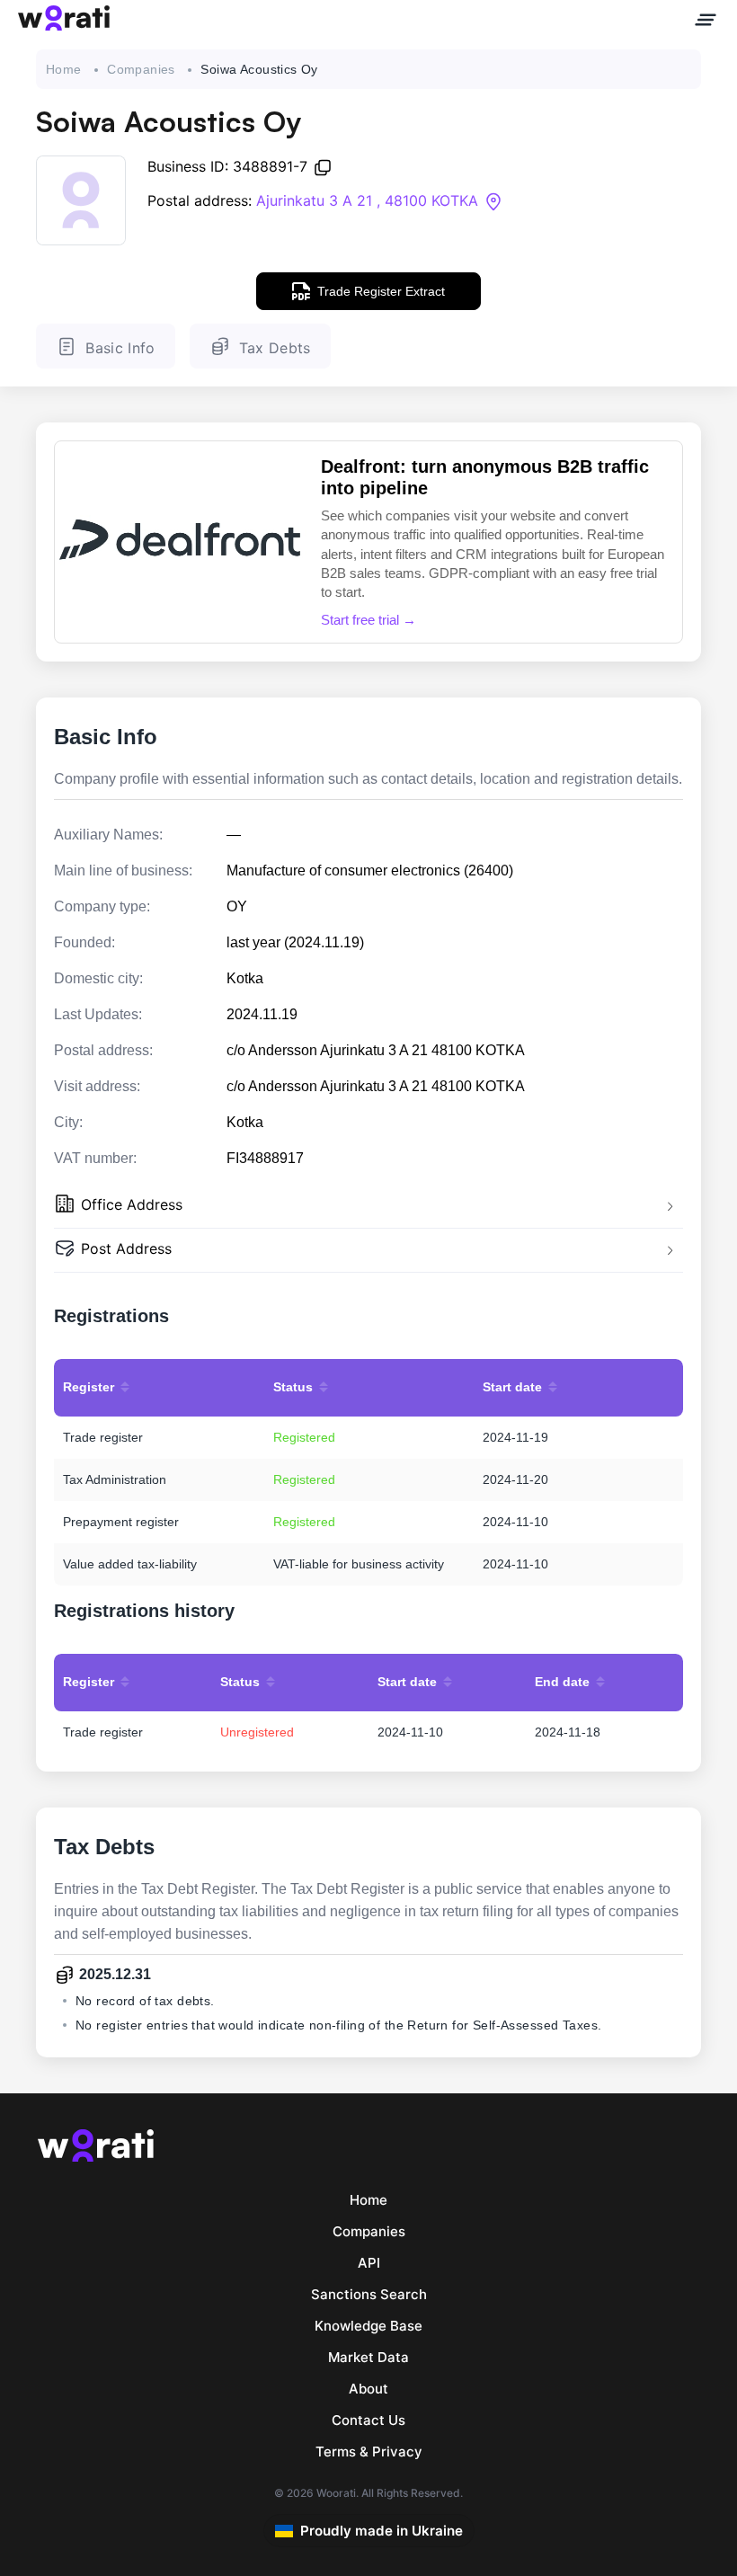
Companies (141, 69)
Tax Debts (275, 348)
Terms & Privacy (369, 2452)
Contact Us (368, 2420)
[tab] (368, 1207)
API (369, 2263)
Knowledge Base (368, 2326)
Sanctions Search (369, 2294)
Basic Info (120, 348)
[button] (368, 1207)
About (368, 2389)
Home (64, 69)
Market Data (368, 2357)
